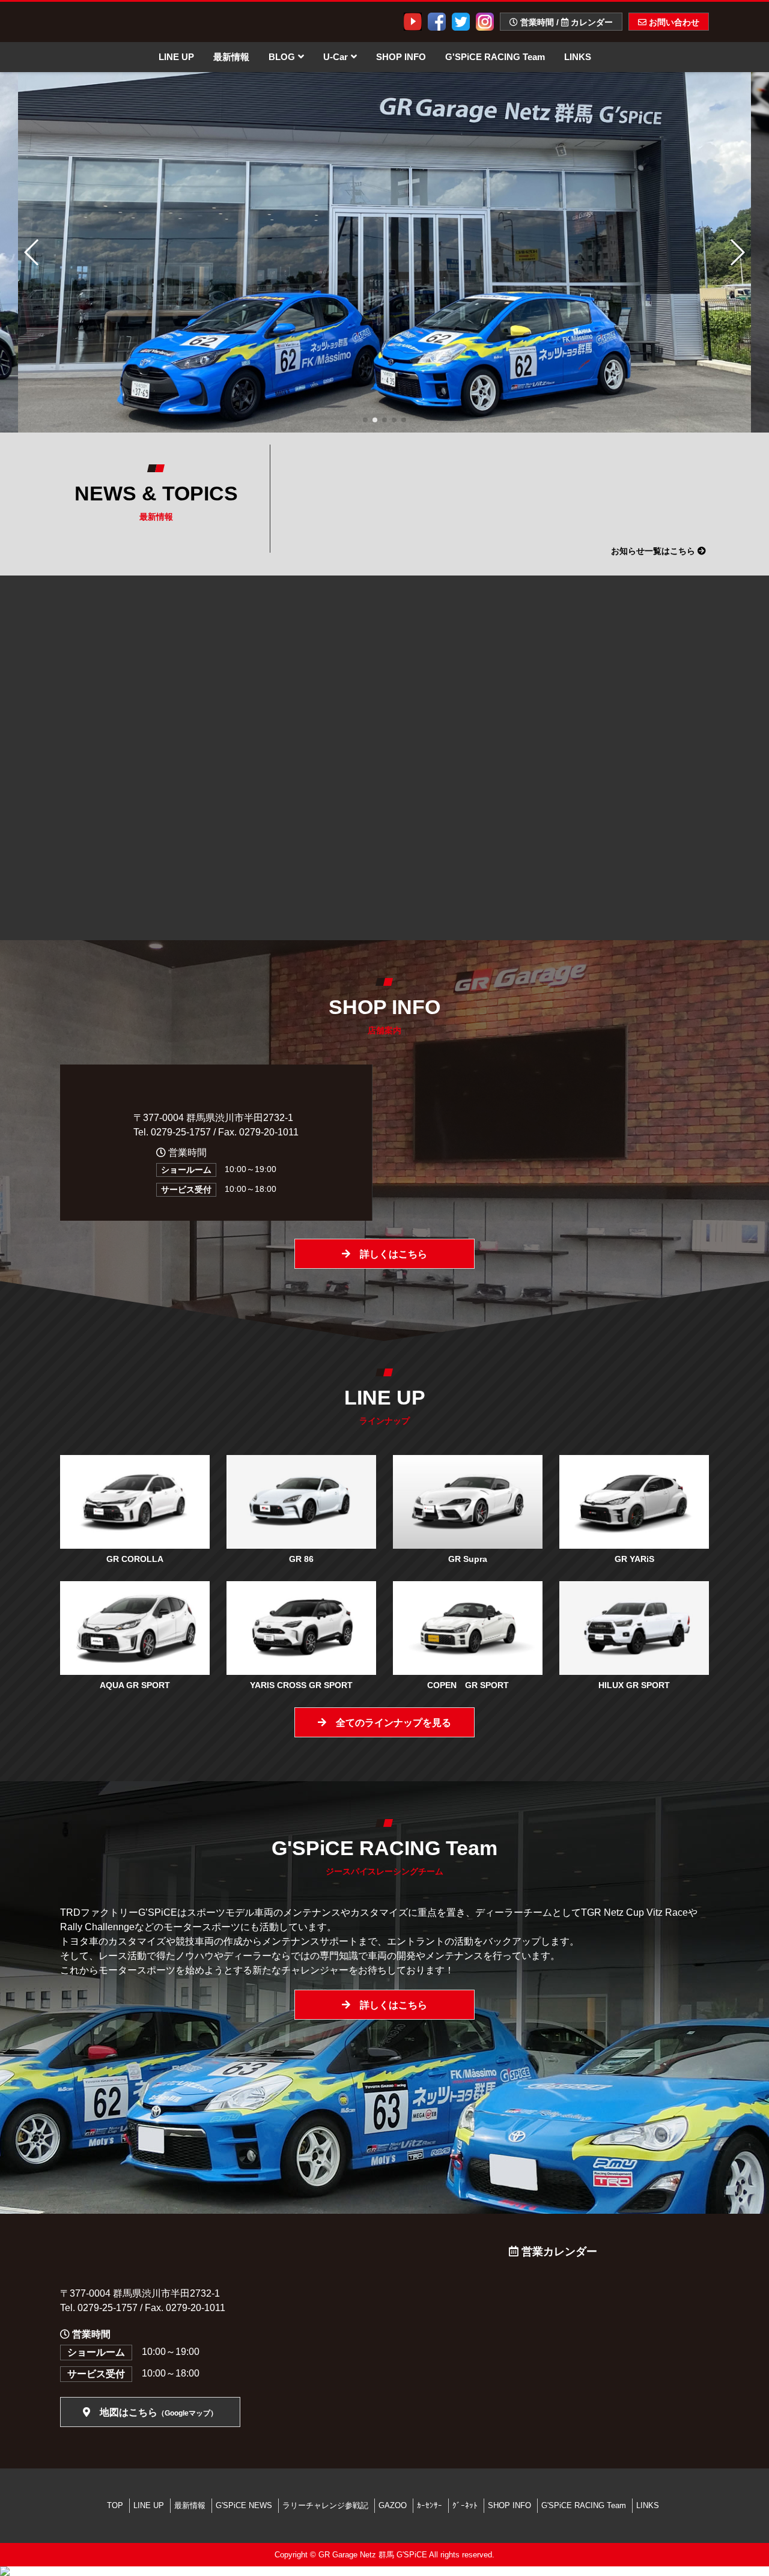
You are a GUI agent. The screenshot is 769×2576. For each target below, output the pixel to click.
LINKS (578, 57)
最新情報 (231, 57)
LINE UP (176, 57)
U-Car (336, 57)
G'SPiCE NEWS (244, 2505)
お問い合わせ (673, 22)
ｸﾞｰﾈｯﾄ (465, 2505)
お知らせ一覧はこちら (654, 551)
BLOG (282, 57)
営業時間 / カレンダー (565, 22)
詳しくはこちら (389, 1254)
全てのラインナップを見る (389, 1723)
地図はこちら (154, 2412)
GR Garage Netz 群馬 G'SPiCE (373, 2555)
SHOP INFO (401, 57)
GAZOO (393, 2505)
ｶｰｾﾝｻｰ (430, 2505)
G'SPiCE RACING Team (495, 57)
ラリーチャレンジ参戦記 (325, 2505)
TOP (115, 2505)
